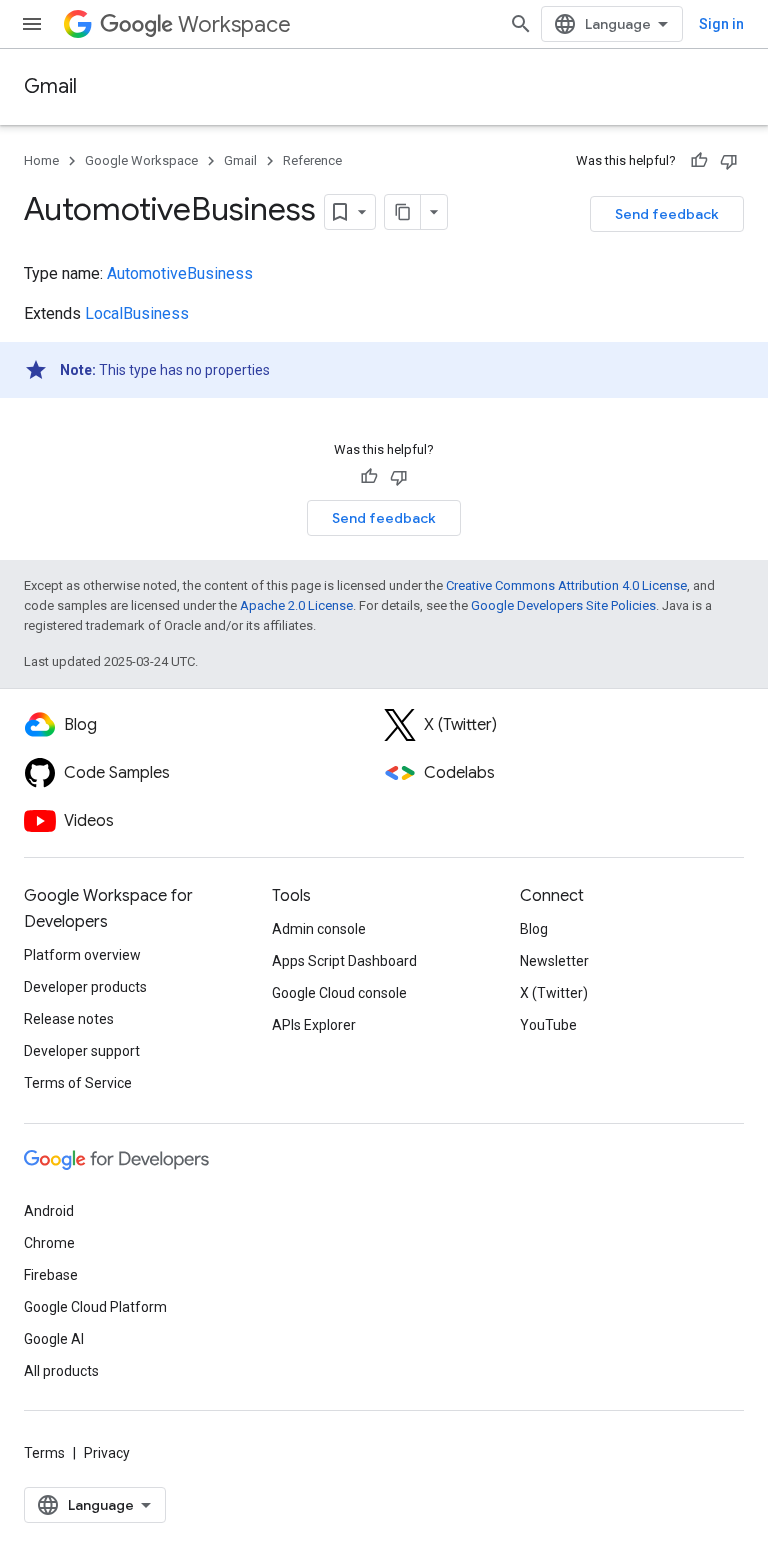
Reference (312, 160)
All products (61, 1371)
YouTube (548, 1025)
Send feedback (667, 214)
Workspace (234, 24)
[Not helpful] (729, 161)
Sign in (721, 24)
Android (49, 1211)
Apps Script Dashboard (344, 961)
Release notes (69, 1019)
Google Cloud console (339, 993)
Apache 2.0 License (296, 605)
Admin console (319, 929)
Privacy (107, 1453)
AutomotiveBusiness (180, 273)
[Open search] (521, 24)
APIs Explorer (314, 1025)
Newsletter (554, 961)
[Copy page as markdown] (403, 212)
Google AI (54, 1339)
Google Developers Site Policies (563, 605)
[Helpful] (699, 161)
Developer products (85, 987)
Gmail (50, 86)
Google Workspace (141, 160)
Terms (44, 1453)
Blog (534, 929)
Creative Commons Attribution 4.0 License (566, 585)
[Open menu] (32, 24)
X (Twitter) (554, 993)
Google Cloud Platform (95, 1307)
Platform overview (82, 955)
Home (41, 160)
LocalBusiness (137, 313)
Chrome (49, 1243)
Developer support (82, 1051)
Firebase (51, 1275)
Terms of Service (78, 1083)
